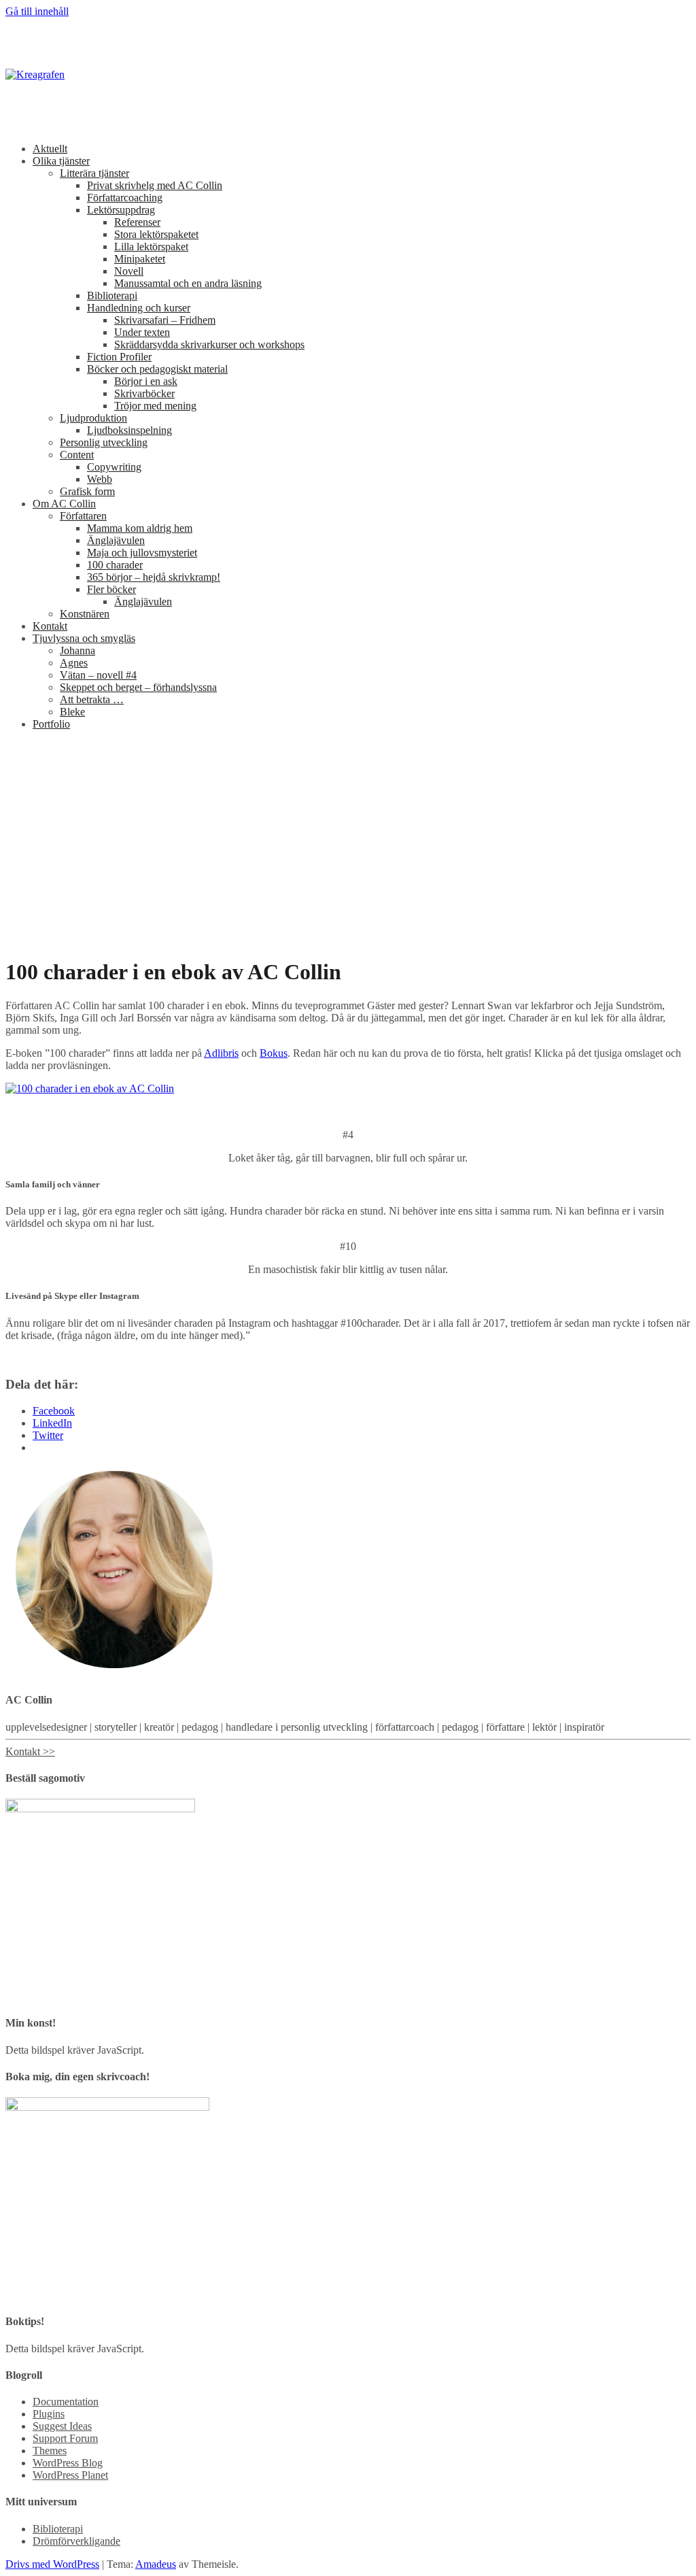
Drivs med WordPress (52, 2564)
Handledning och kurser (139, 308)
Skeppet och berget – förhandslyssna (138, 687)
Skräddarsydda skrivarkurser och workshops (209, 344)
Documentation (66, 2402)
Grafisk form (87, 491)
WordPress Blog (68, 2463)
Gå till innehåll (37, 11)
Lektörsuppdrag (121, 210)
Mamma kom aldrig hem (140, 528)
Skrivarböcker (144, 393)
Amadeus (156, 2564)
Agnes (74, 663)
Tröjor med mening (155, 406)
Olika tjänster (61, 161)
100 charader (115, 565)
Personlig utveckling (104, 442)
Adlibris (221, 1053)
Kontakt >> (30, 1751)
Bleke (72, 712)
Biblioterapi (112, 295)
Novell (129, 271)
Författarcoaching (125, 198)
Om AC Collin (64, 504)
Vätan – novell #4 (98, 675)
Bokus (274, 1053)
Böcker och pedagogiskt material (157, 369)
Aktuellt (50, 149)
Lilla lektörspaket (151, 247)
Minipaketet (140, 259)
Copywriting (114, 467)
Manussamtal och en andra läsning (188, 283)
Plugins (49, 2414)
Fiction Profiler (119, 357)
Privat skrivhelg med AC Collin (155, 185)
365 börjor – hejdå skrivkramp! (154, 577)
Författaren (83, 516)
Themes (50, 2451)
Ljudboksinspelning (129, 430)
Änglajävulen (116, 540)
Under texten (142, 332)
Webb (100, 479)
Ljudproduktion (93, 418)
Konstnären (85, 614)
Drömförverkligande (76, 2541)
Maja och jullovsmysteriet (142, 553)
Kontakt (50, 626)
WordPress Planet (70, 2475)
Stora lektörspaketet (156, 234)
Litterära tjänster (94, 173)
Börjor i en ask (146, 381)
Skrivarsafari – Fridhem (165, 320)
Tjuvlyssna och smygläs (84, 638)
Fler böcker (111, 589)
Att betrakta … (92, 699)
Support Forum (65, 2438)
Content (77, 455)
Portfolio (51, 724)
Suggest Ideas (62, 2426)
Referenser (137, 222)
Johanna (77, 650)
